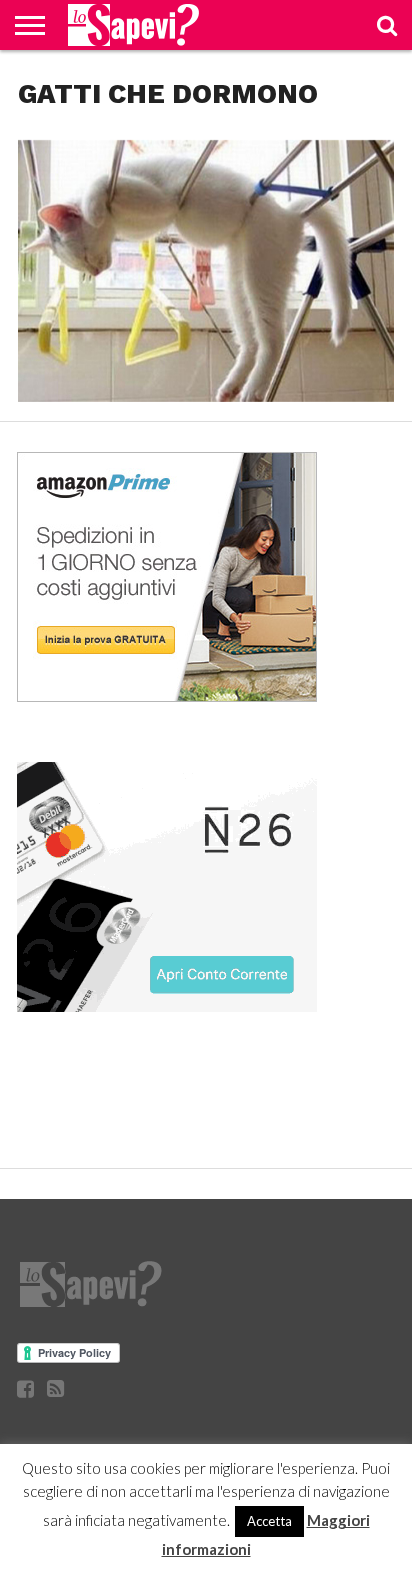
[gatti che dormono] (206, 395)
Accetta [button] (269, 1521)
